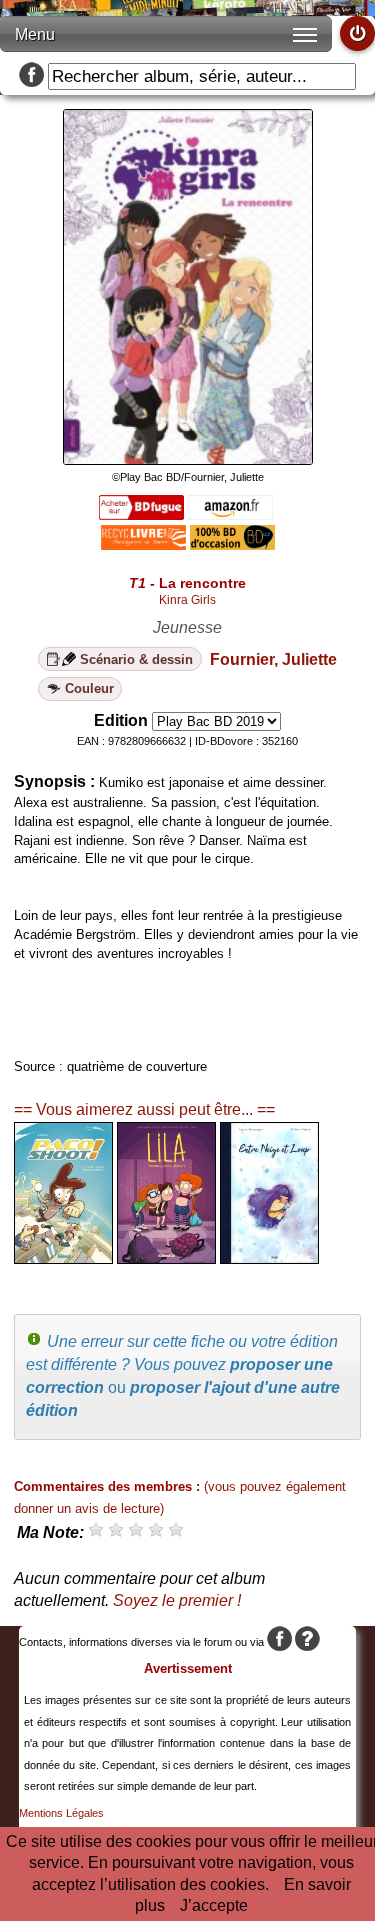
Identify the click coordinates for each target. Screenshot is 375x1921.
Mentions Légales (61, 1813)
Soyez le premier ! (177, 1600)
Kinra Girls (187, 600)
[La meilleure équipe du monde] (63, 1258)
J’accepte (214, 1905)
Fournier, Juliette (273, 659)
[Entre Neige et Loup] (269, 1258)
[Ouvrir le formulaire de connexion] (357, 33)
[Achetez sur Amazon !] (230, 514)
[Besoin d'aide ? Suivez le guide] (307, 1642)
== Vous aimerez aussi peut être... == (144, 1109)
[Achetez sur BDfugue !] (141, 514)
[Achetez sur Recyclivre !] (143, 544)
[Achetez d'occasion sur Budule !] (232, 544)
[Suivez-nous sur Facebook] (31, 76)
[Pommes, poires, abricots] (166, 1258)
